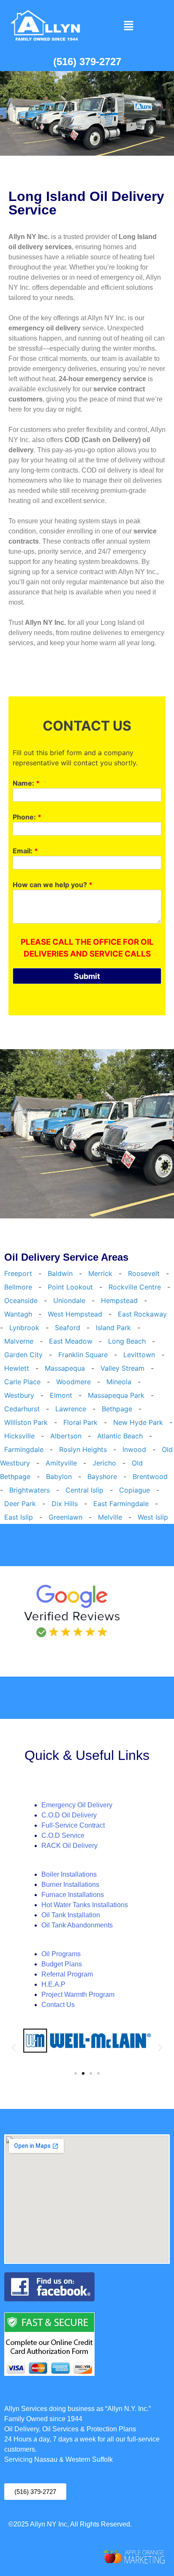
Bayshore (102, 1476)
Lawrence (71, 1409)
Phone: (27, 817)
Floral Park (80, 1422)
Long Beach (127, 1341)
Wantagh (18, 1314)
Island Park (113, 1328)
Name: (26, 783)
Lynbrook (24, 1328)
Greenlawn (65, 1517)
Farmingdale (24, 1449)
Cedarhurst (22, 1409)
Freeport (18, 1273)
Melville (110, 1517)
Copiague (135, 1490)
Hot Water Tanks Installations (85, 1905)
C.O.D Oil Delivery (69, 1815)
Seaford (68, 1328)
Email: (25, 851)
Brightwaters (30, 1490)
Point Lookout (70, 1287)
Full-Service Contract (73, 1825)
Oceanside (21, 1300)
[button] (128, 26)
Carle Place (22, 1382)
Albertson (66, 1436)
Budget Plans (62, 1964)
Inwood (134, 1449)
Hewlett (17, 1368)
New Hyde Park (138, 1422)
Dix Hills (65, 1504)
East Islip (19, 1517)
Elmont (61, 1395)
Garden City (23, 1355)
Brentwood (150, 1476)
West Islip (153, 1517)
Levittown (139, 1355)
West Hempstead (75, 1314)
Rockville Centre (135, 1287)
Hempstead (119, 1300)
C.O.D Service (63, 1835)
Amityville (61, 1463)
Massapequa (65, 1368)
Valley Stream (122, 1368)
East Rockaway (142, 1314)
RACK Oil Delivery (69, 1846)
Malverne (19, 1341)
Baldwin (60, 1273)
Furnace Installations (73, 1895)
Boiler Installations (69, 1874)
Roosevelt (144, 1273)
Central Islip (84, 1490)
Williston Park (26, 1422)
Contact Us (58, 2005)
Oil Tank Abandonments (77, 1925)
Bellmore (18, 1287)
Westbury (19, 1395)
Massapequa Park (116, 1395)
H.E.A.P (53, 1984)
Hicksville (19, 1436)
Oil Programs (61, 1954)
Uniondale (69, 1300)
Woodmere (73, 1382)
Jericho (104, 1463)
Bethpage (117, 1409)
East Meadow (71, 1341)
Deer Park (20, 1504)
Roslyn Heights (83, 1449)
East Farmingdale (121, 1504)
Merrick (100, 1273)
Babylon (59, 1476)
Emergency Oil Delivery (77, 1805)
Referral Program (67, 1974)
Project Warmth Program (78, 1995)
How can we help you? (53, 885)
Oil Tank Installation (71, 1915)
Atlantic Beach (120, 1436)
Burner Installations (70, 1885)
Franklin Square (83, 1355)
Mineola (119, 1382)
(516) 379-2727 (87, 62)
